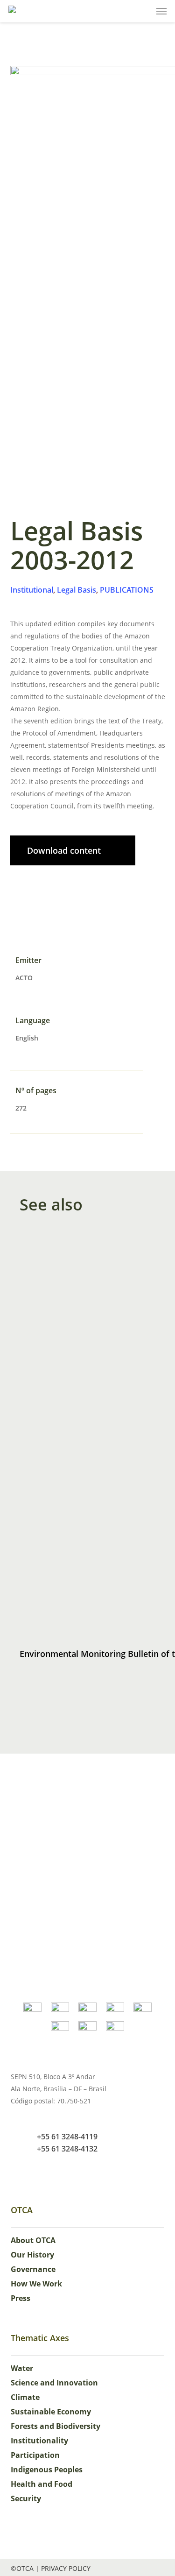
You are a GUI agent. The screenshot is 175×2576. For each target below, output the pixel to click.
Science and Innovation (54, 2383)
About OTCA (33, 2240)
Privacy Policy (66, 2568)
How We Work (36, 2284)
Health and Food (42, 2484)
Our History (32, 2255)
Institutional (32, 590)
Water (22, 2368)
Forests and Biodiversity (56, 2426)
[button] (161, 11)
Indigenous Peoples (47, 2470)
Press (21, 2298)
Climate (25, 2397)
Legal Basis (77, 590)
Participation (35, 2455)
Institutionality (39, 2441)
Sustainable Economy (51, 2412)
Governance (33, 2269)
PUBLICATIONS (127, 590)
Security (26, 2498)
